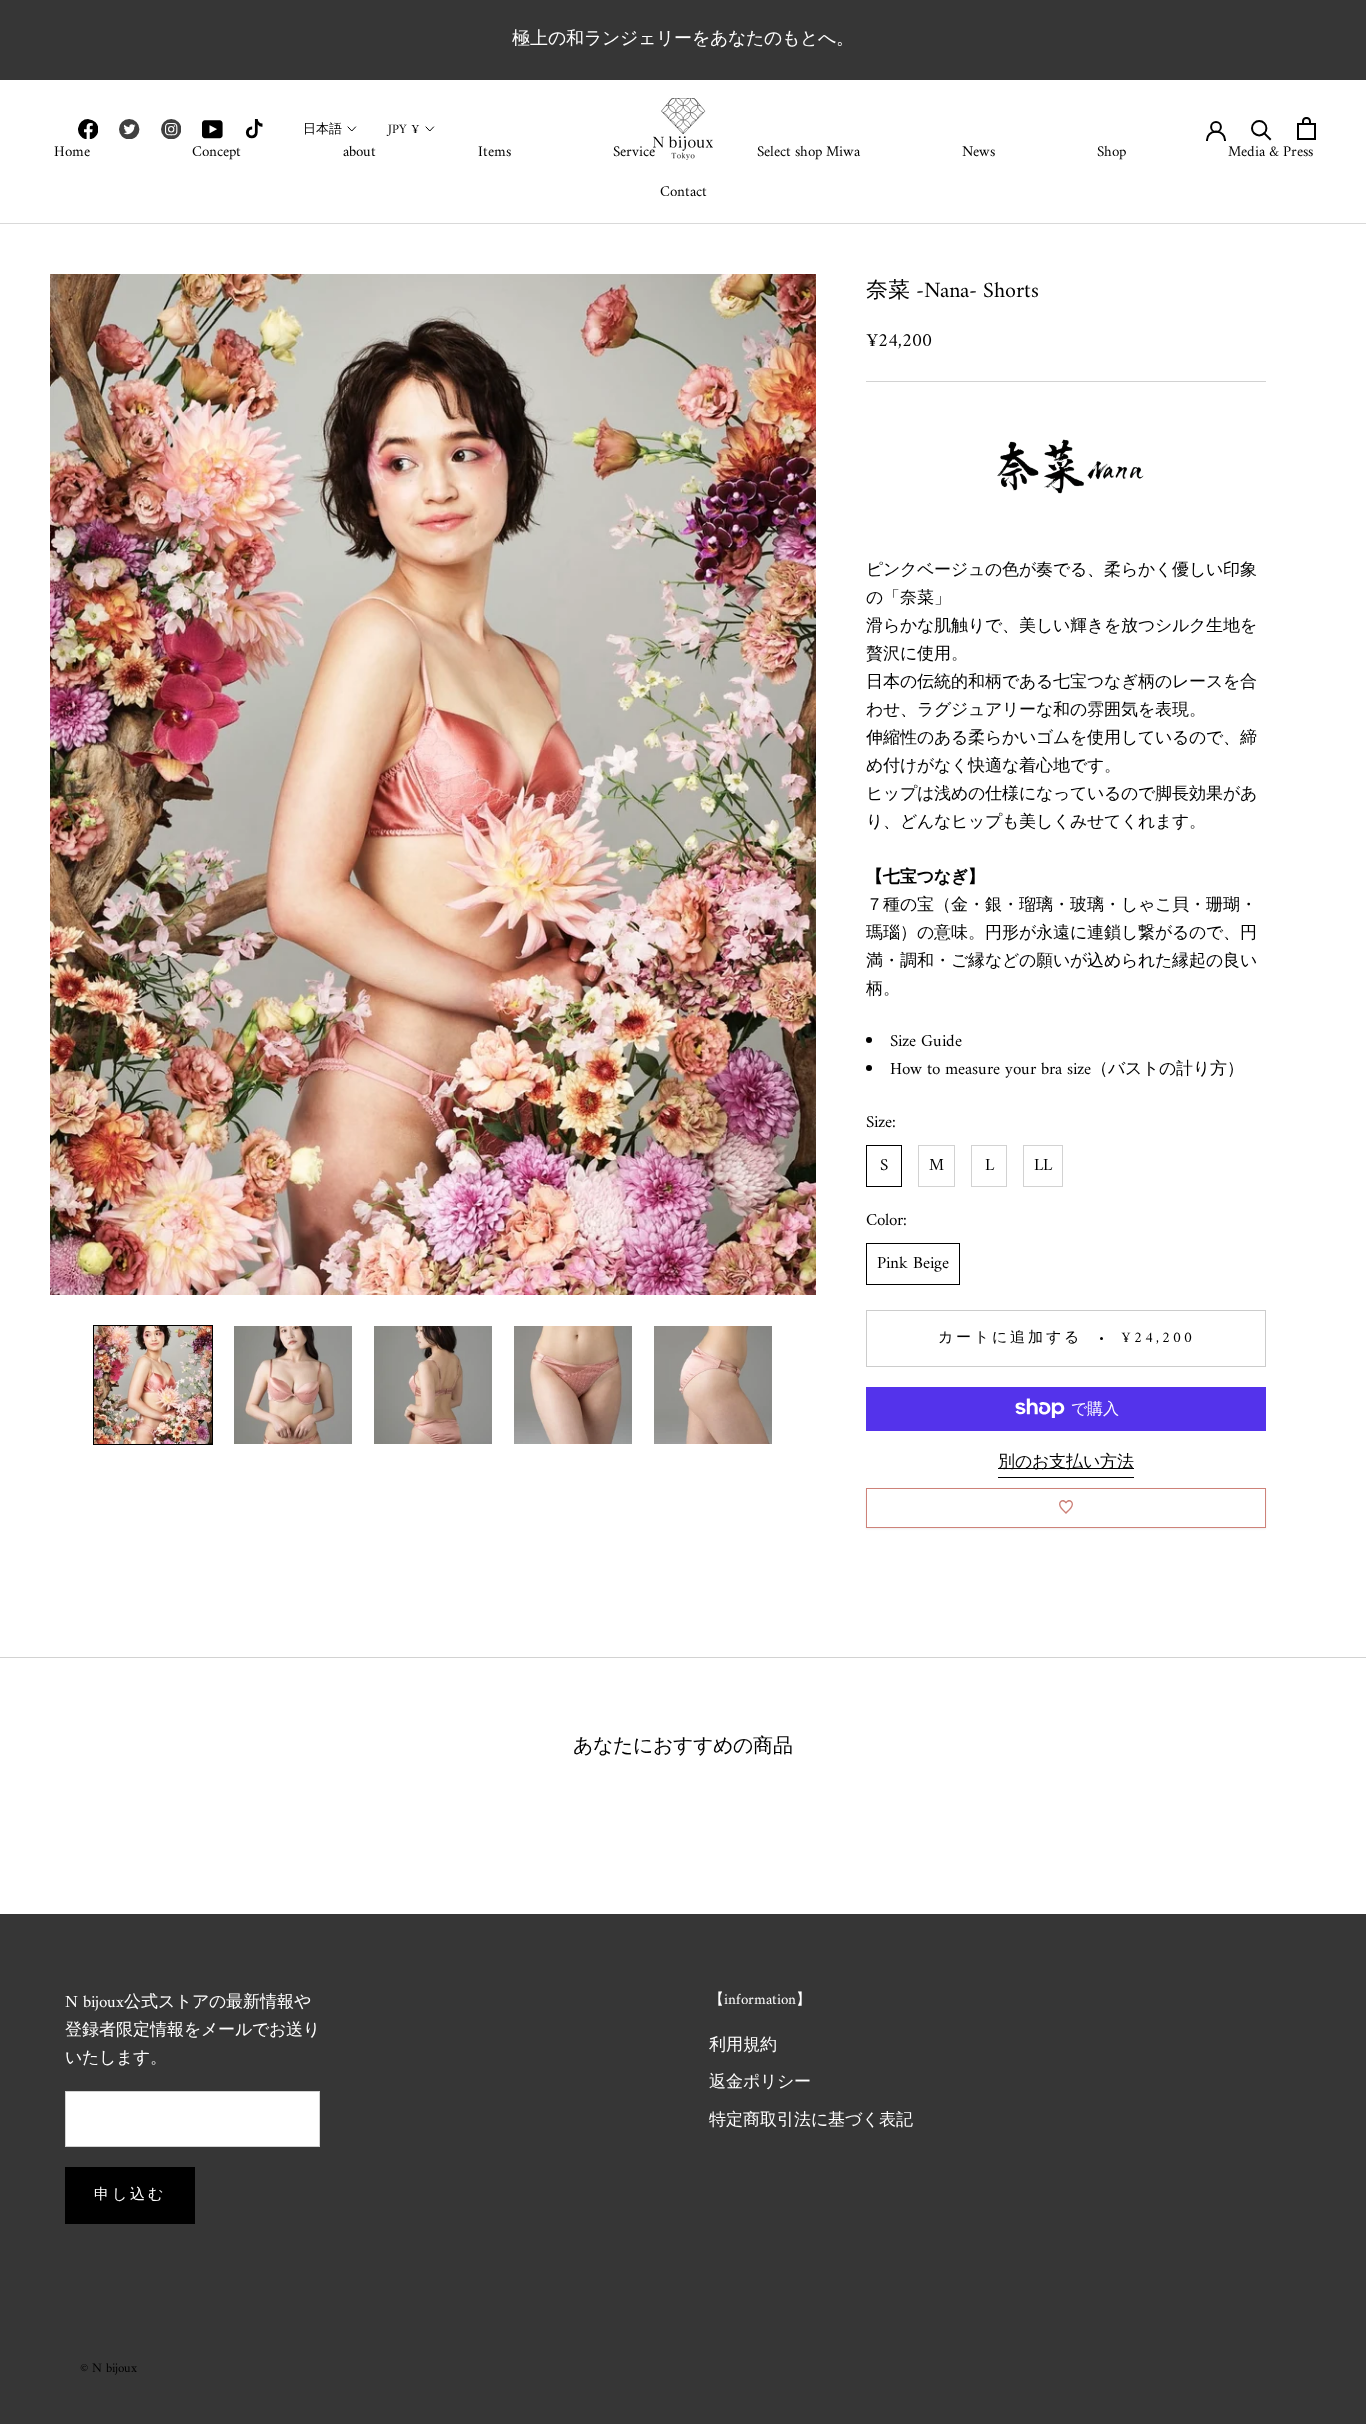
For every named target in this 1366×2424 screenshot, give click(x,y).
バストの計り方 (1167, 1070)
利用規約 (743, 2047)
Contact (683, 192)
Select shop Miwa (808, 152)
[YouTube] (212, 129)
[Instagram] (171, 129)
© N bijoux (108, 2368)
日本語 (322, 129)
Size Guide (926, 1042)
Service (634, 152)
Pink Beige (913, 1263)
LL (1043, 1165)
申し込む (130, 2195)
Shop (1111, 152)
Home (72, 152)
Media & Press (1270, 152)
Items (494, 152)
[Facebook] (88, 129)
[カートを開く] (1306, 128)
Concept (216, 152)
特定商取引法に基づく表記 (811, 2122)
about (359, 152)
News (978, 152)
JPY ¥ (404, 129)
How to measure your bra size (990, 1070)
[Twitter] (129, 129)
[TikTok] (254, 129)
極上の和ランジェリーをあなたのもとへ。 (683, 39)
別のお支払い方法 (1066, 1462)
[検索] (1261, 128)
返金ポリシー (760, 2084)
